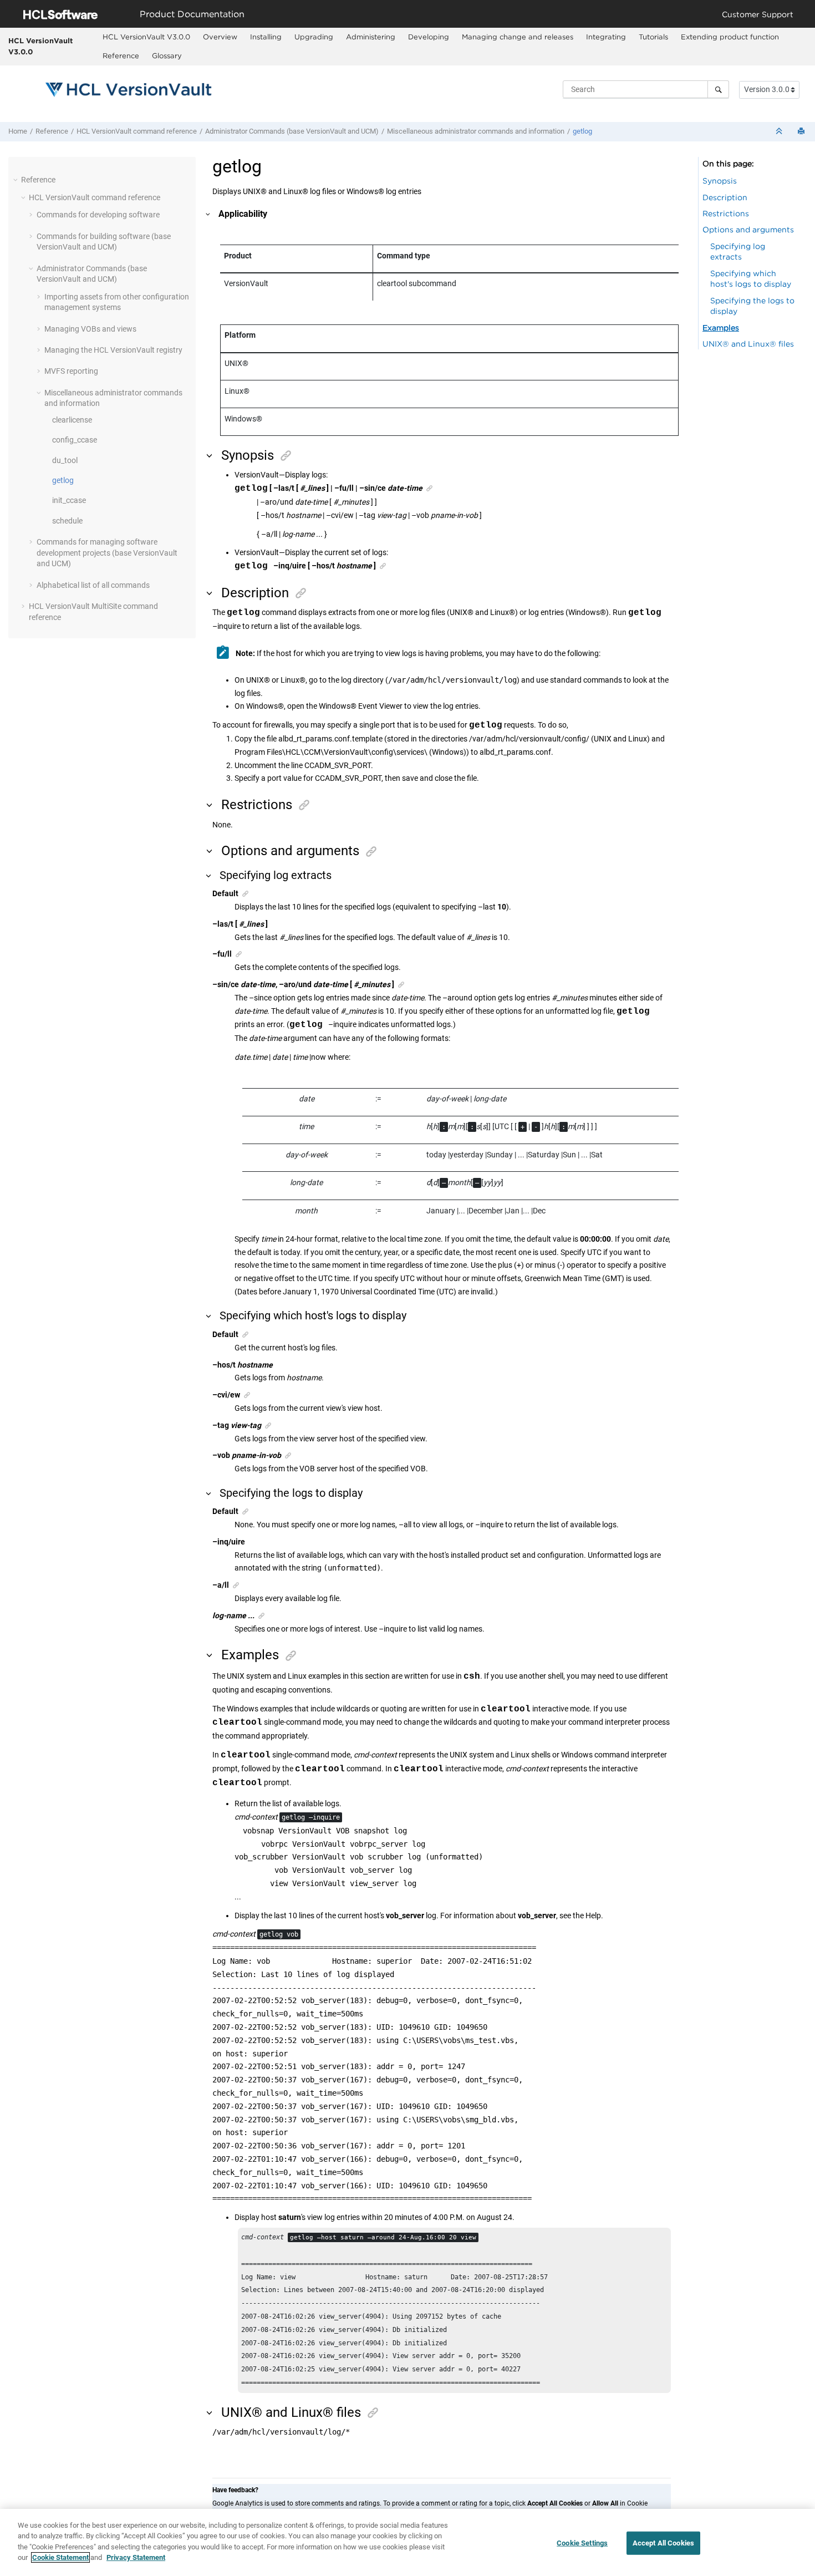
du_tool (65, 460)
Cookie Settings (582, 2543)
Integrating (606, 37)
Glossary (167, 55)
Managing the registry (113, 350)
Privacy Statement (136, 2557)
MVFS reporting (71, 371)
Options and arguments (748, 229)
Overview (220, 37)
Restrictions (726, 213)
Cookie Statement (60, 2557)
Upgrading (314, 37)
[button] (17, 180)
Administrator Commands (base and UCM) (292, 131)
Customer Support (758, 14)
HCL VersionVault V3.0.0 (40, 46)
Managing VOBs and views (90, 329)
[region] (407, 2542)
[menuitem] (146, 37)
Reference (121, 55)
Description (725, 197)
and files (748, 344)
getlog (582, 131)
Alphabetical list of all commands (93, 585)
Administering (371, 37)
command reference (137, 131)
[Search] (718, 89)
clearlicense (72, 420)
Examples (721, 327)
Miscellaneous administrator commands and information (476, 131)
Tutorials (653, 37)
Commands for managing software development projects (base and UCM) (107, 553)
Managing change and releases (518, 37)
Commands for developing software (98, 215)
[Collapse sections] (780, 132)
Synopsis (720, 181)
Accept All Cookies (663, 2543)
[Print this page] (802, 132)
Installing (266, 37)
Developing (429, 37)
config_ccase (75, 440)
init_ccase (69, 500)
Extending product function (730, 37)
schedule (67, 521)
